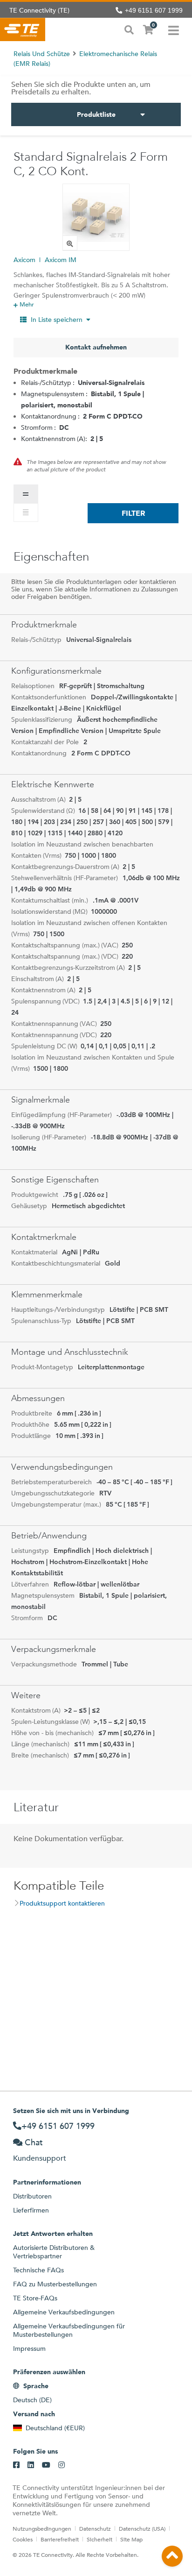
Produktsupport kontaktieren (62, 1903)
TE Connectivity (23, 29)
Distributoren (32, 2196)
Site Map (131, 2539)
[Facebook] (16, 2465)
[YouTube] (46, 2465)
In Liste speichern (57, 320)
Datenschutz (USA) (142, 2528)
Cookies (23, 2539)
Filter (133, 513)
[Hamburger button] (174, 29)
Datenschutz (95, 2528)
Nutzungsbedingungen (42, 2528)
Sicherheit (99, 2539)
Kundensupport (40, 2158)
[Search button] (129, 29)
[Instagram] (62, 2465)
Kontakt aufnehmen (96, 347)
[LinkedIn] (31, 2465)
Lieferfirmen (31, 2210)
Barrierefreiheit (60, 2539)
